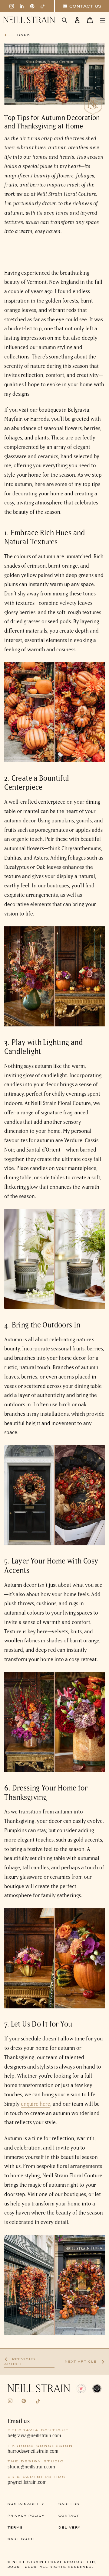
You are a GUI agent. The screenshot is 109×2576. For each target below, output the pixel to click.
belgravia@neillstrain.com (34, 2435)
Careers (69, 2504)
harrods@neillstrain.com (33, 2451)
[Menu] (103, 20)
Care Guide (21, 2539)
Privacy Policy (26, 2516)
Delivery (70, 2527)
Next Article (85, 2362)
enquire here (36, 2104)
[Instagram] (12, 6)
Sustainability (26, 2504)
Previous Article (28, 2362)
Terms (15, 2527)
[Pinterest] (32, 6)
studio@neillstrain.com (31, 2467)
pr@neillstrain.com (27, 2482)
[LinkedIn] (22, 6)
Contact (69, 2516)
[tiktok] (43, 6)
